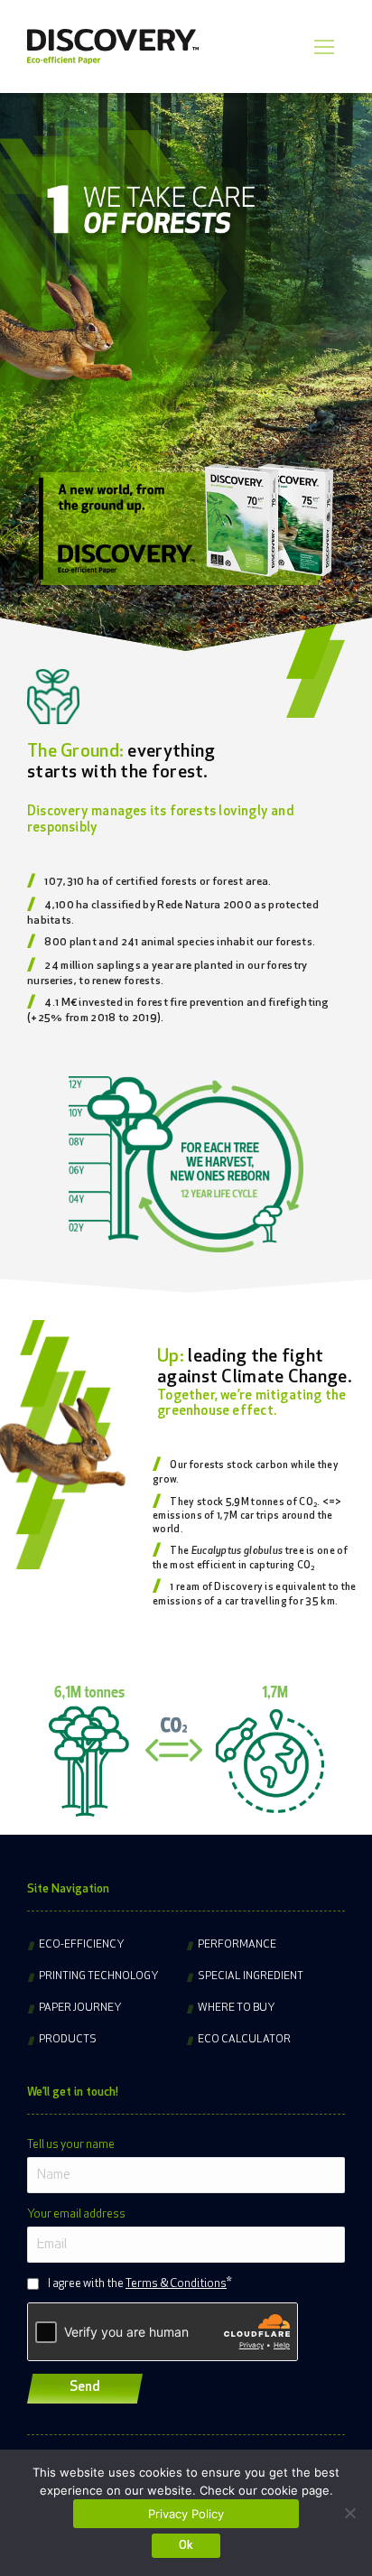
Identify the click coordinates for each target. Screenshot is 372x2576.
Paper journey (80, 2008)
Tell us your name (71, 2145)
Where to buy (237, 2008)
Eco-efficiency (82, 1945)
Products (68, 2040)
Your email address (76, 2214)
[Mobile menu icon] (324, 47)
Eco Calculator (244, 2040)
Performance (237, 1945)
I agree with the (137, 2284)
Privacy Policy (186, 2514)
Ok (186, 2546)
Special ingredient (251, 1976)
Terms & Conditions (176, 2284)
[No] (349, 2513)
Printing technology (99, 1976)
